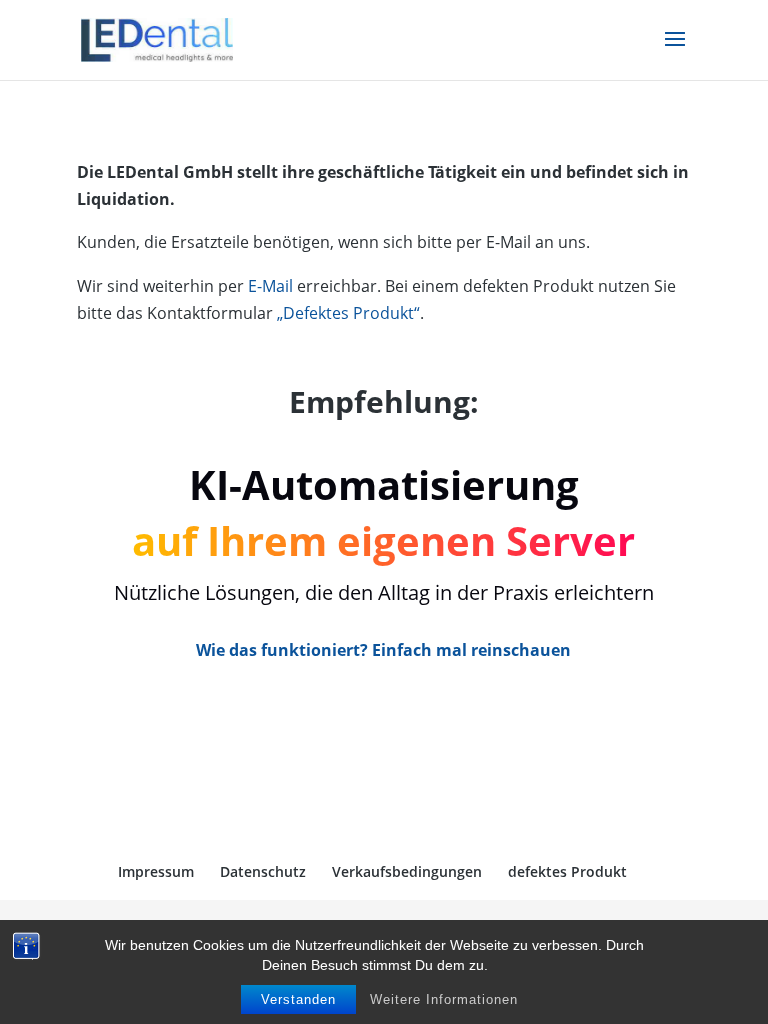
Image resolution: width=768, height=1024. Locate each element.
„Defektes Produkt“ (348, 313)
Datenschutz (263, 871)
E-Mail (270, 286)
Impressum (156, 871)
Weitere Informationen (444, 999)
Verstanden (298, 999)
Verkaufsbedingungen (407, 871)
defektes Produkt (567, 871)
